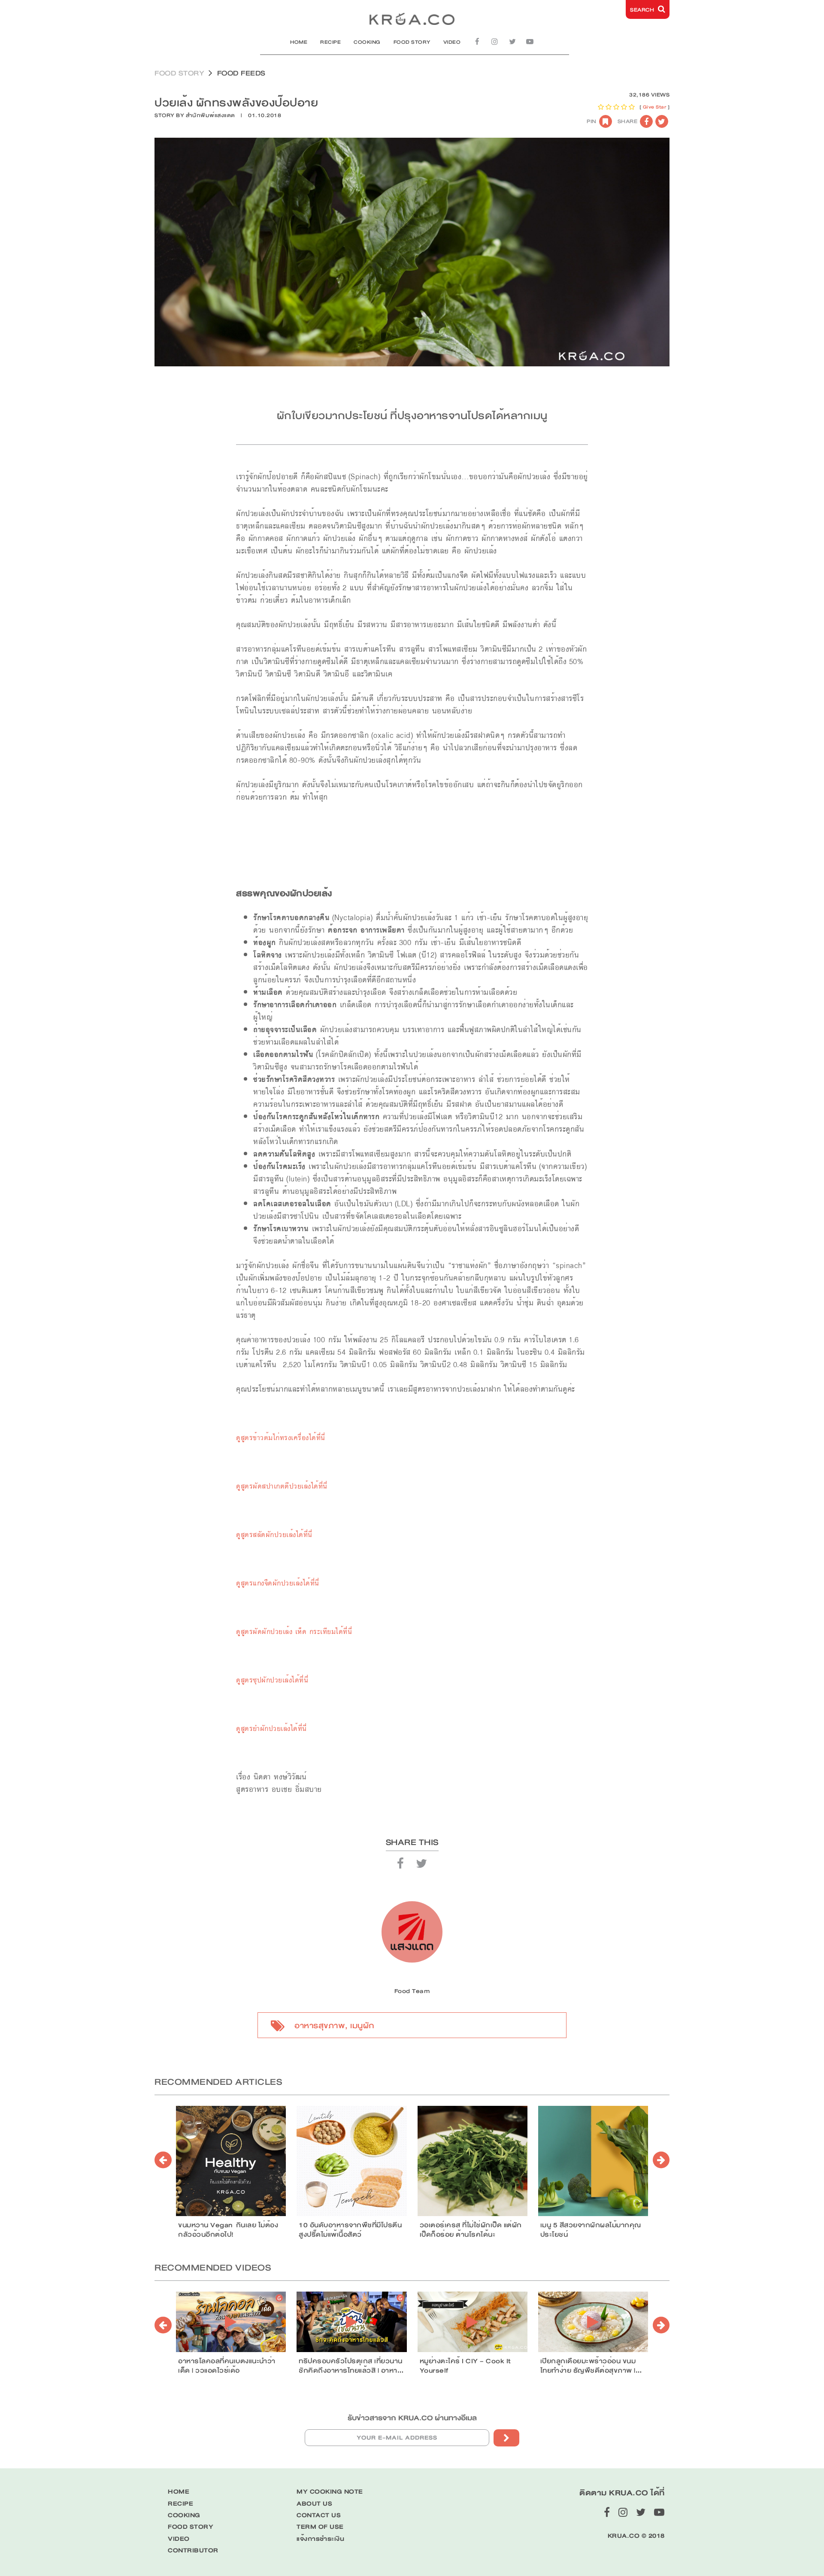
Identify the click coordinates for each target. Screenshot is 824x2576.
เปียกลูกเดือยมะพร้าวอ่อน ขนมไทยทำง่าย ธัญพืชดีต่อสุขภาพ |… (591, 2366)
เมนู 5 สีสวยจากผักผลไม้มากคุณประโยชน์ (591, 2230)
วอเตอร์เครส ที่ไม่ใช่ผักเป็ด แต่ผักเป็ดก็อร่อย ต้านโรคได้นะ (471, 2230)
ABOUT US (314, 2504)
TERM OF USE (320, 2527)
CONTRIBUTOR (193, 2550)
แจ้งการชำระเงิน (320, 2539)
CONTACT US (319, 2515)
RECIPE (330, 42)
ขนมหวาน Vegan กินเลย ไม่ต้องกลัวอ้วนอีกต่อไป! (228, 2230)
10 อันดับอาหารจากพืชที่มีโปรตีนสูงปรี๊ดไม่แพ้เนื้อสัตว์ (350, 2230)
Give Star (655, 107)
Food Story (179, 73)
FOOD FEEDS (241, 73)
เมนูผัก (362, 2026)
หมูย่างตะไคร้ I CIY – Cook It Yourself (465, 2366)
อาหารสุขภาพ (320, 2026)
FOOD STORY (412, 42)
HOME (299, 42)
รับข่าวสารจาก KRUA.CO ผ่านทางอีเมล (412, 2418)
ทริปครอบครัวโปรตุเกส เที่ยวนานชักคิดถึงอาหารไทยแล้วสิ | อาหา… (351, 2366)
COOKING (367, 42)
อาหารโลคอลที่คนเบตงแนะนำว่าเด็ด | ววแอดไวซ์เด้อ (227, 2366)
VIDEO (452, 42)
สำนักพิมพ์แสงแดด (211, 115)
